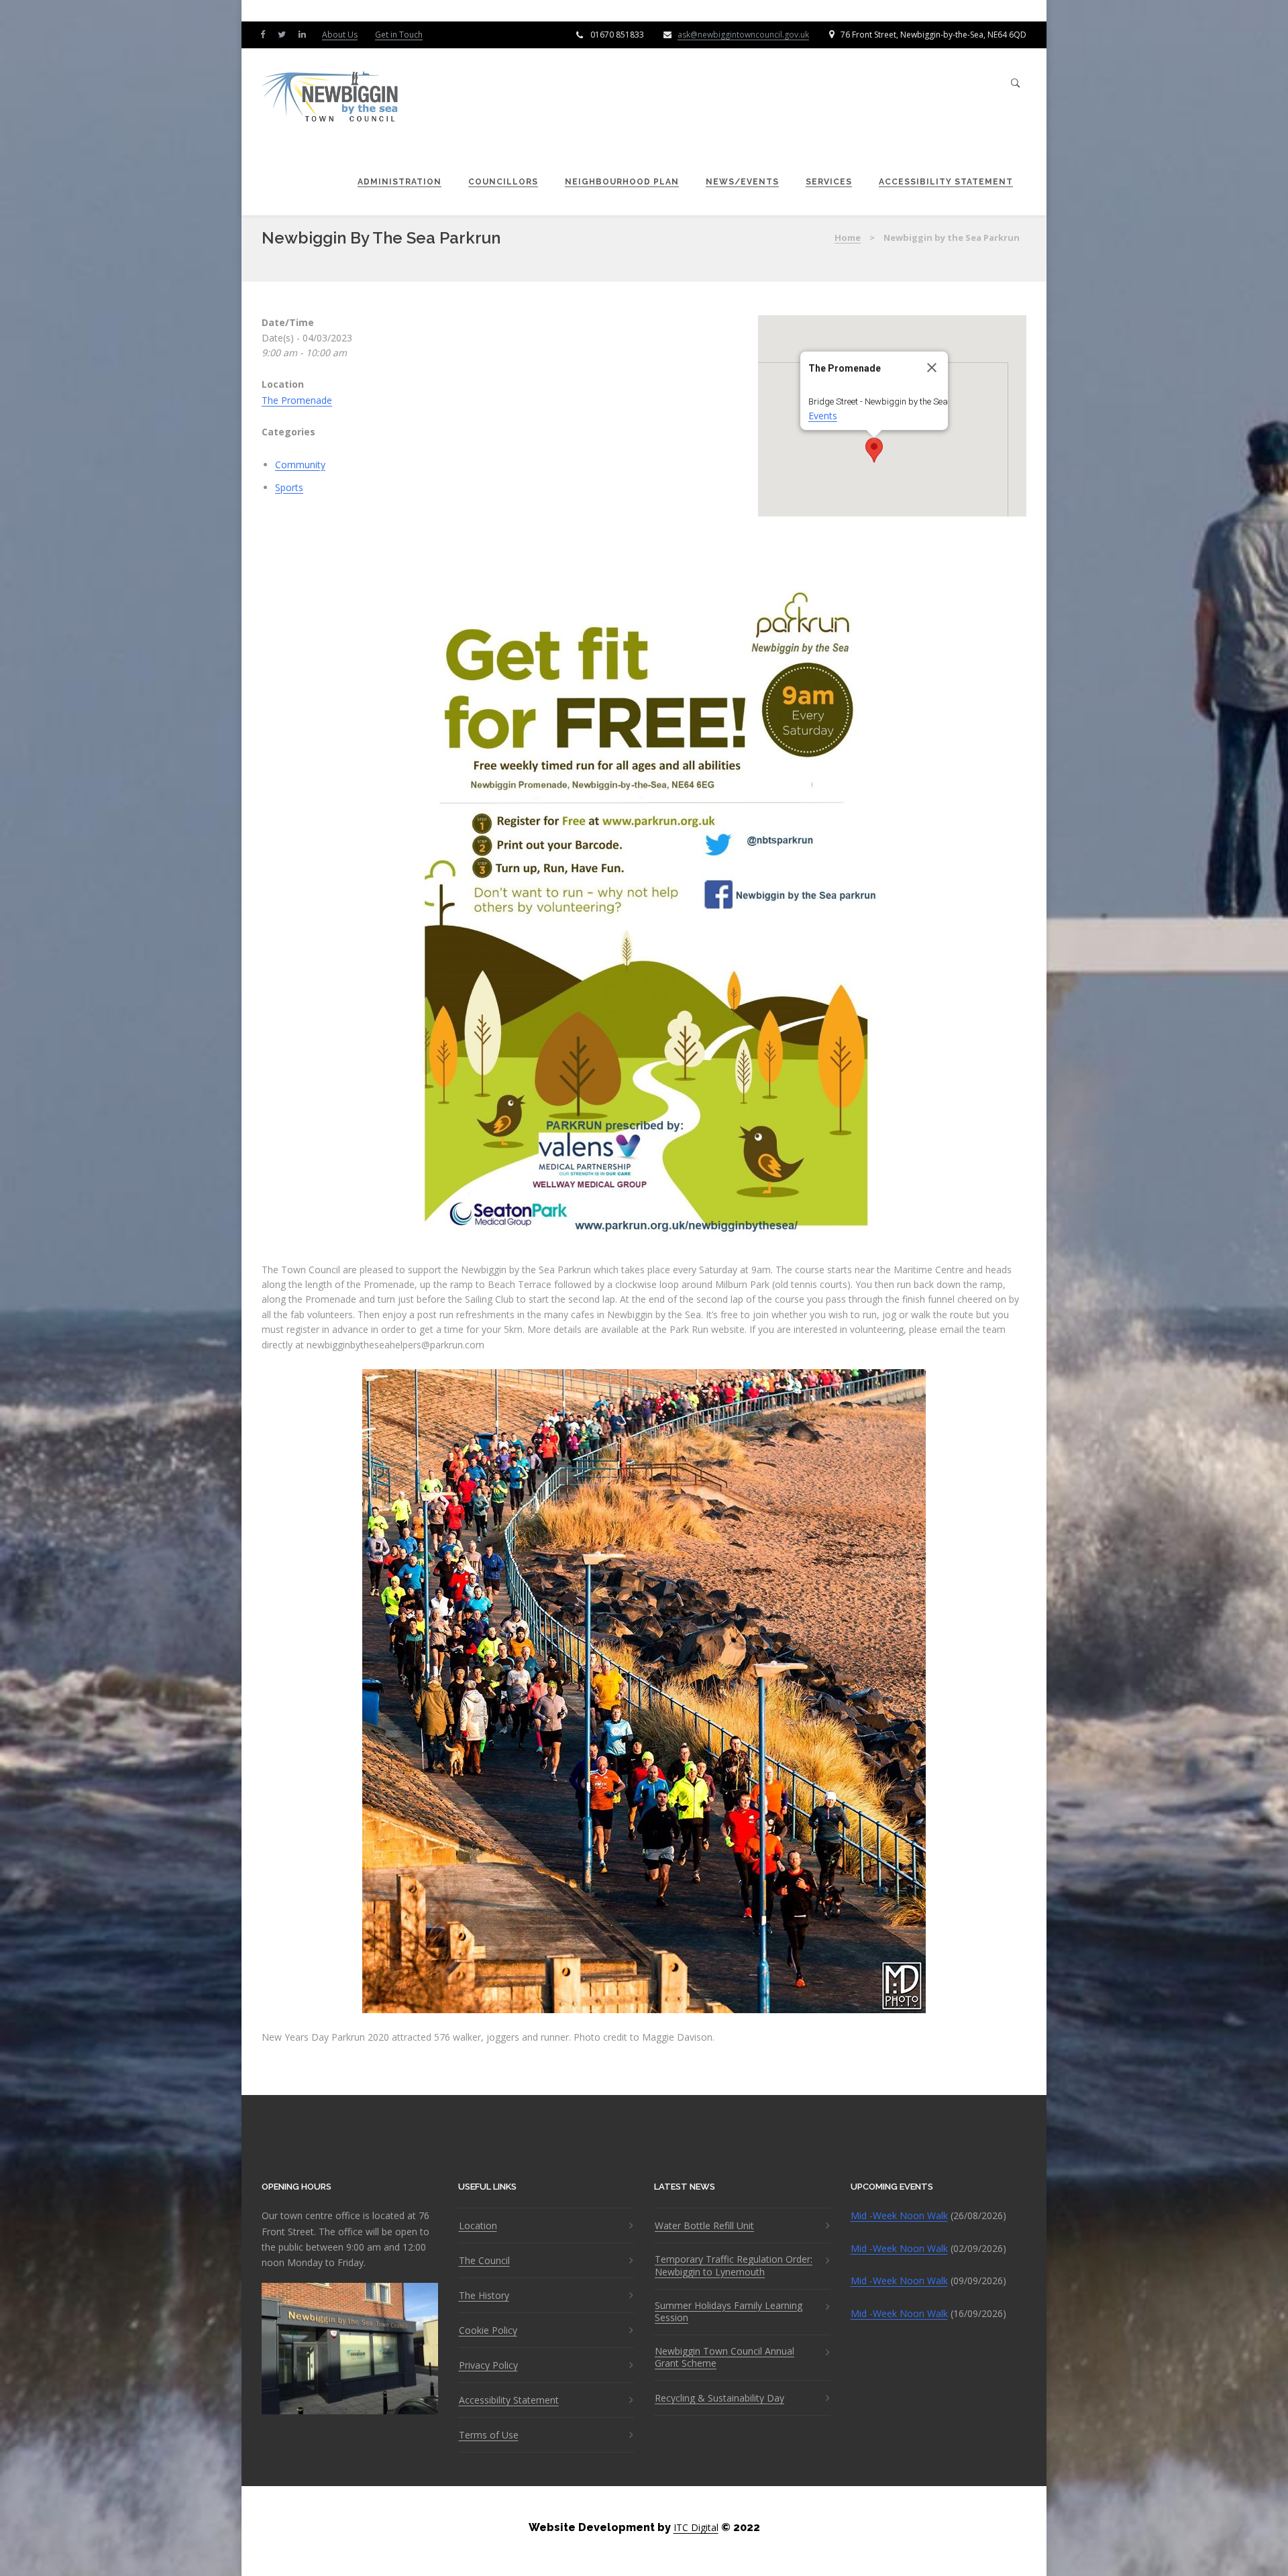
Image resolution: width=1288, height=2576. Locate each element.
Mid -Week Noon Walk (899, 2215)
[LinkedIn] (305, 34)
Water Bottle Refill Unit (704, 2226)
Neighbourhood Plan (622, 182)
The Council (484, 2261)
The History (484, 2296)
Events (823, 416)
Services (829, 182)
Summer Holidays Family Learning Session (729, 2312)
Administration (399, 182)
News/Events (742, 182)
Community (300, 465)
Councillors (503, 182)
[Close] (932, 368)
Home (848, 237)
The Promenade (297, 400)
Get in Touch (399, 35)
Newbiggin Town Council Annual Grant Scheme (724, 2357)
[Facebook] (266, 34)
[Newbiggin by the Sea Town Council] (331, 98)
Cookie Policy (488, 2330)
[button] (874, 450)
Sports (289, 487)
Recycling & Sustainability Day (719, 2398)
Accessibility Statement (946, 182)
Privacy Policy (488, 2365)
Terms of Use (489, 2435)
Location (478, 2226)
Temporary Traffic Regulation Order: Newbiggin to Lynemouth (734, 2265)
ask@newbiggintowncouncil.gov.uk (743, 35)
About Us (340, 35)
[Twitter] (285, 34)
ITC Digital (696, 2527)
